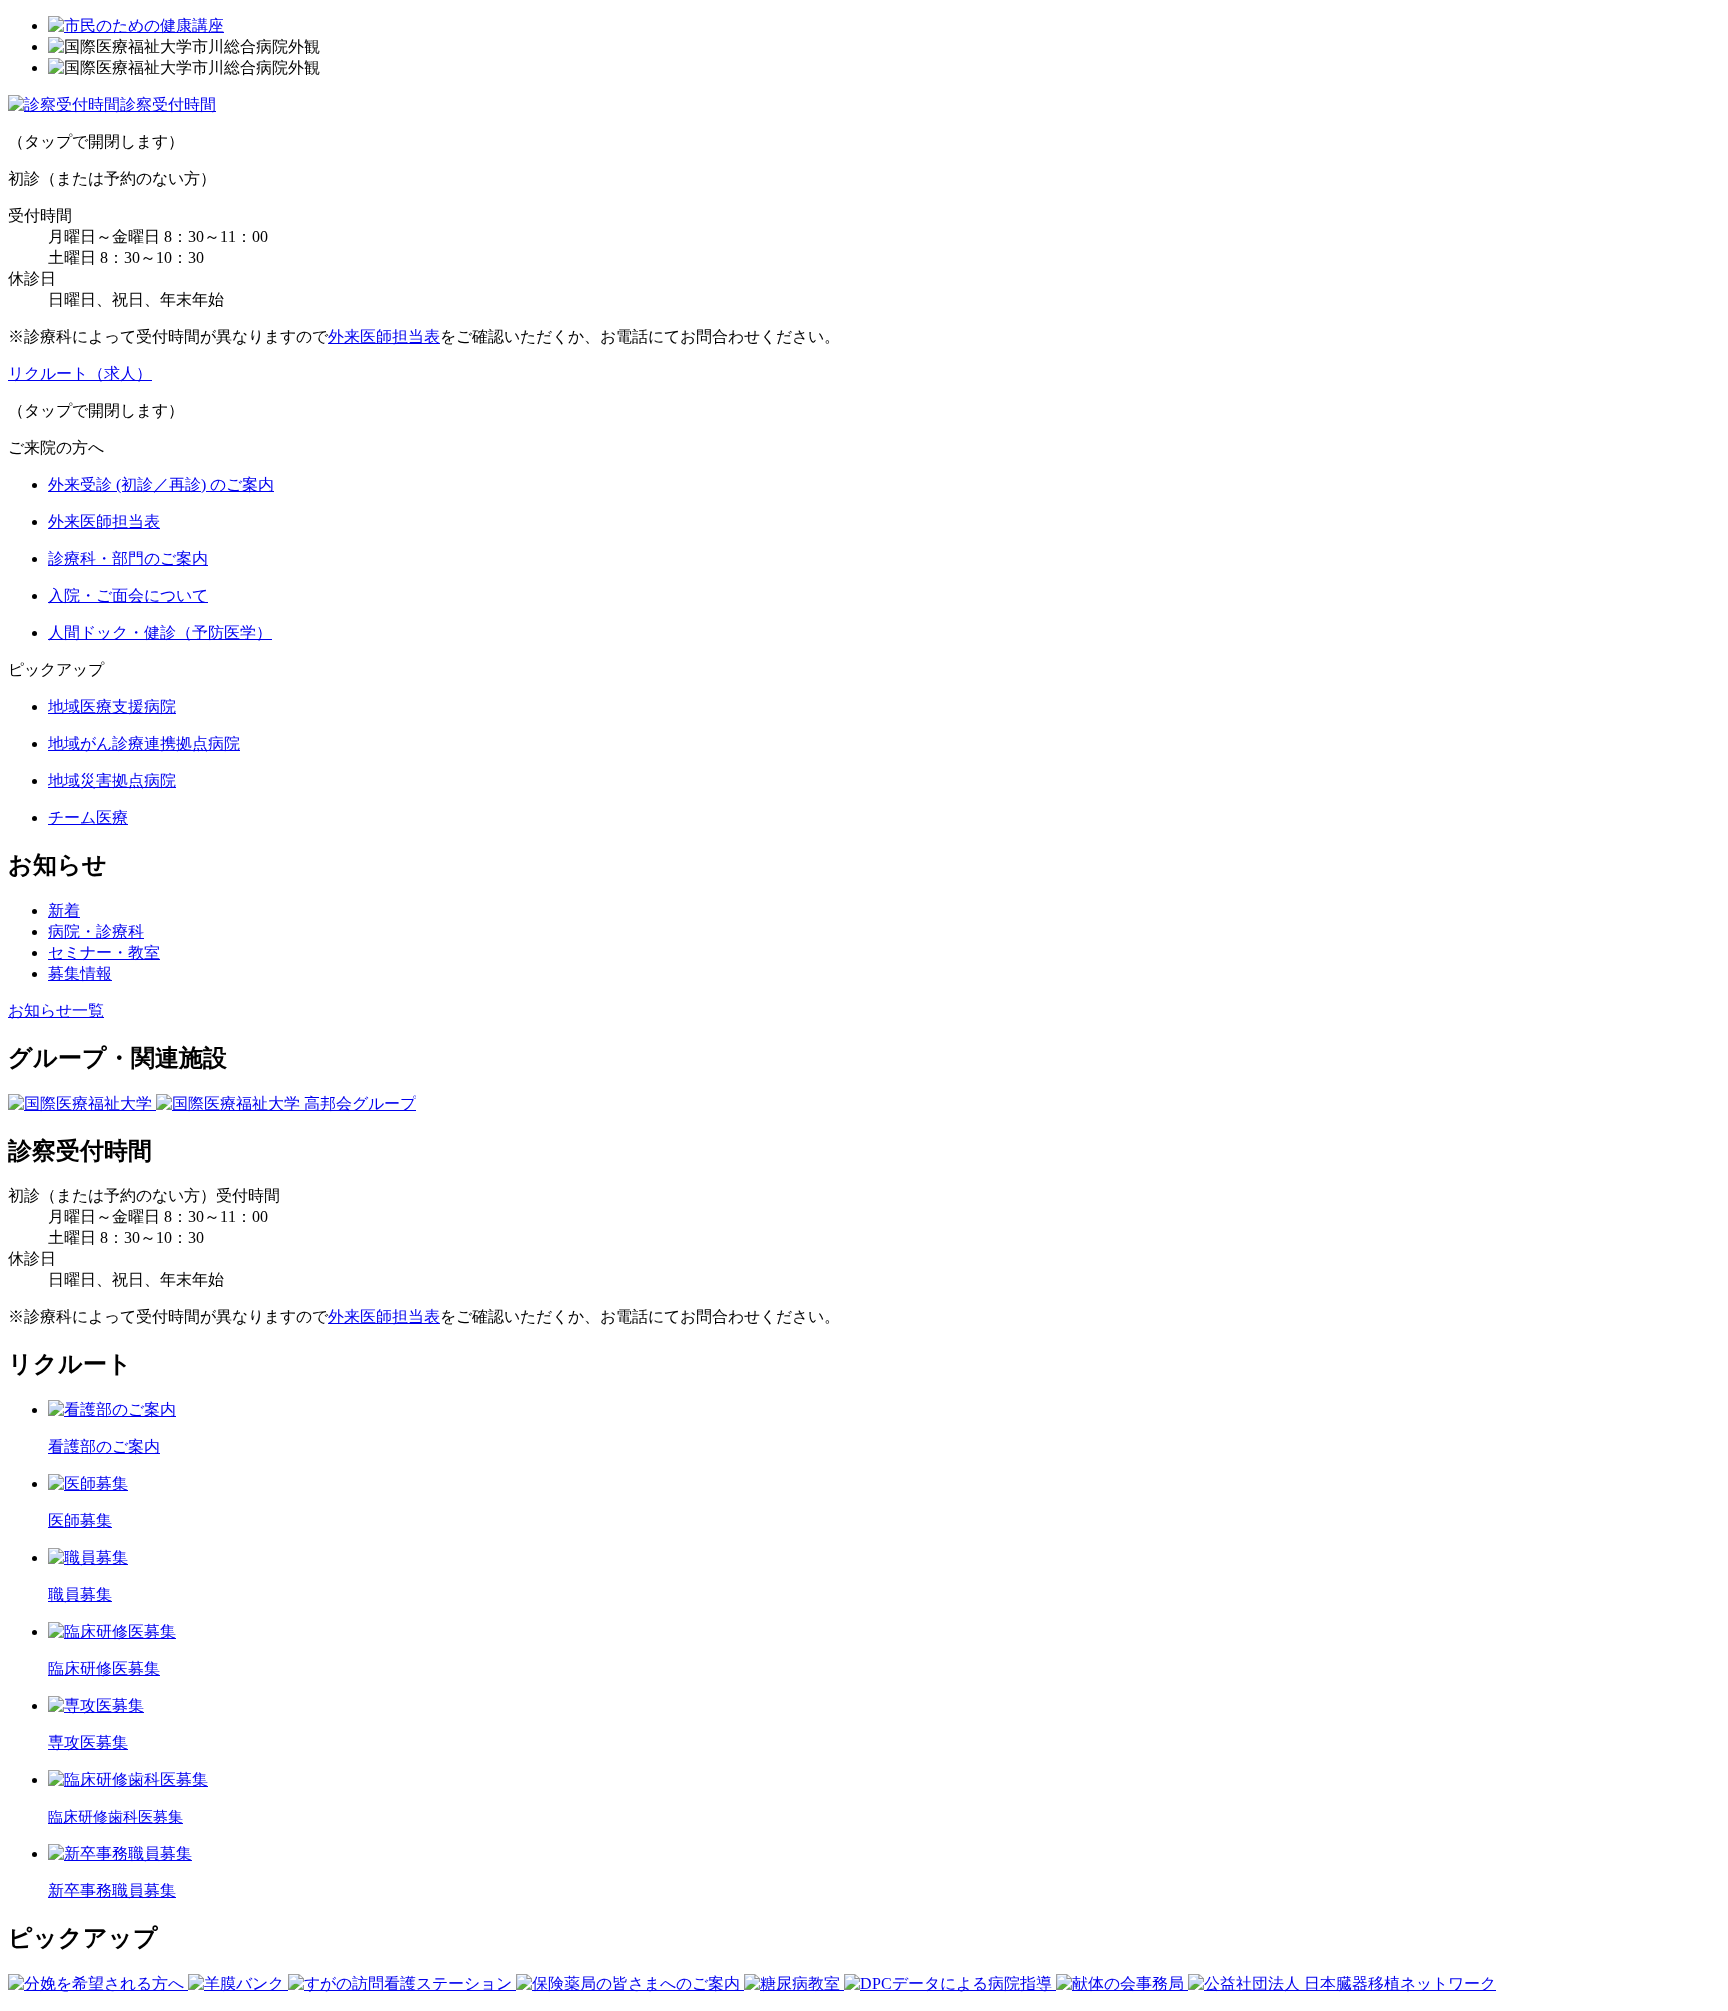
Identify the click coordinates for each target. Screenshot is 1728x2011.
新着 (64, 910)
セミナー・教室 (104, 952)
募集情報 (80, 973)
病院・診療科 (96, 931)
